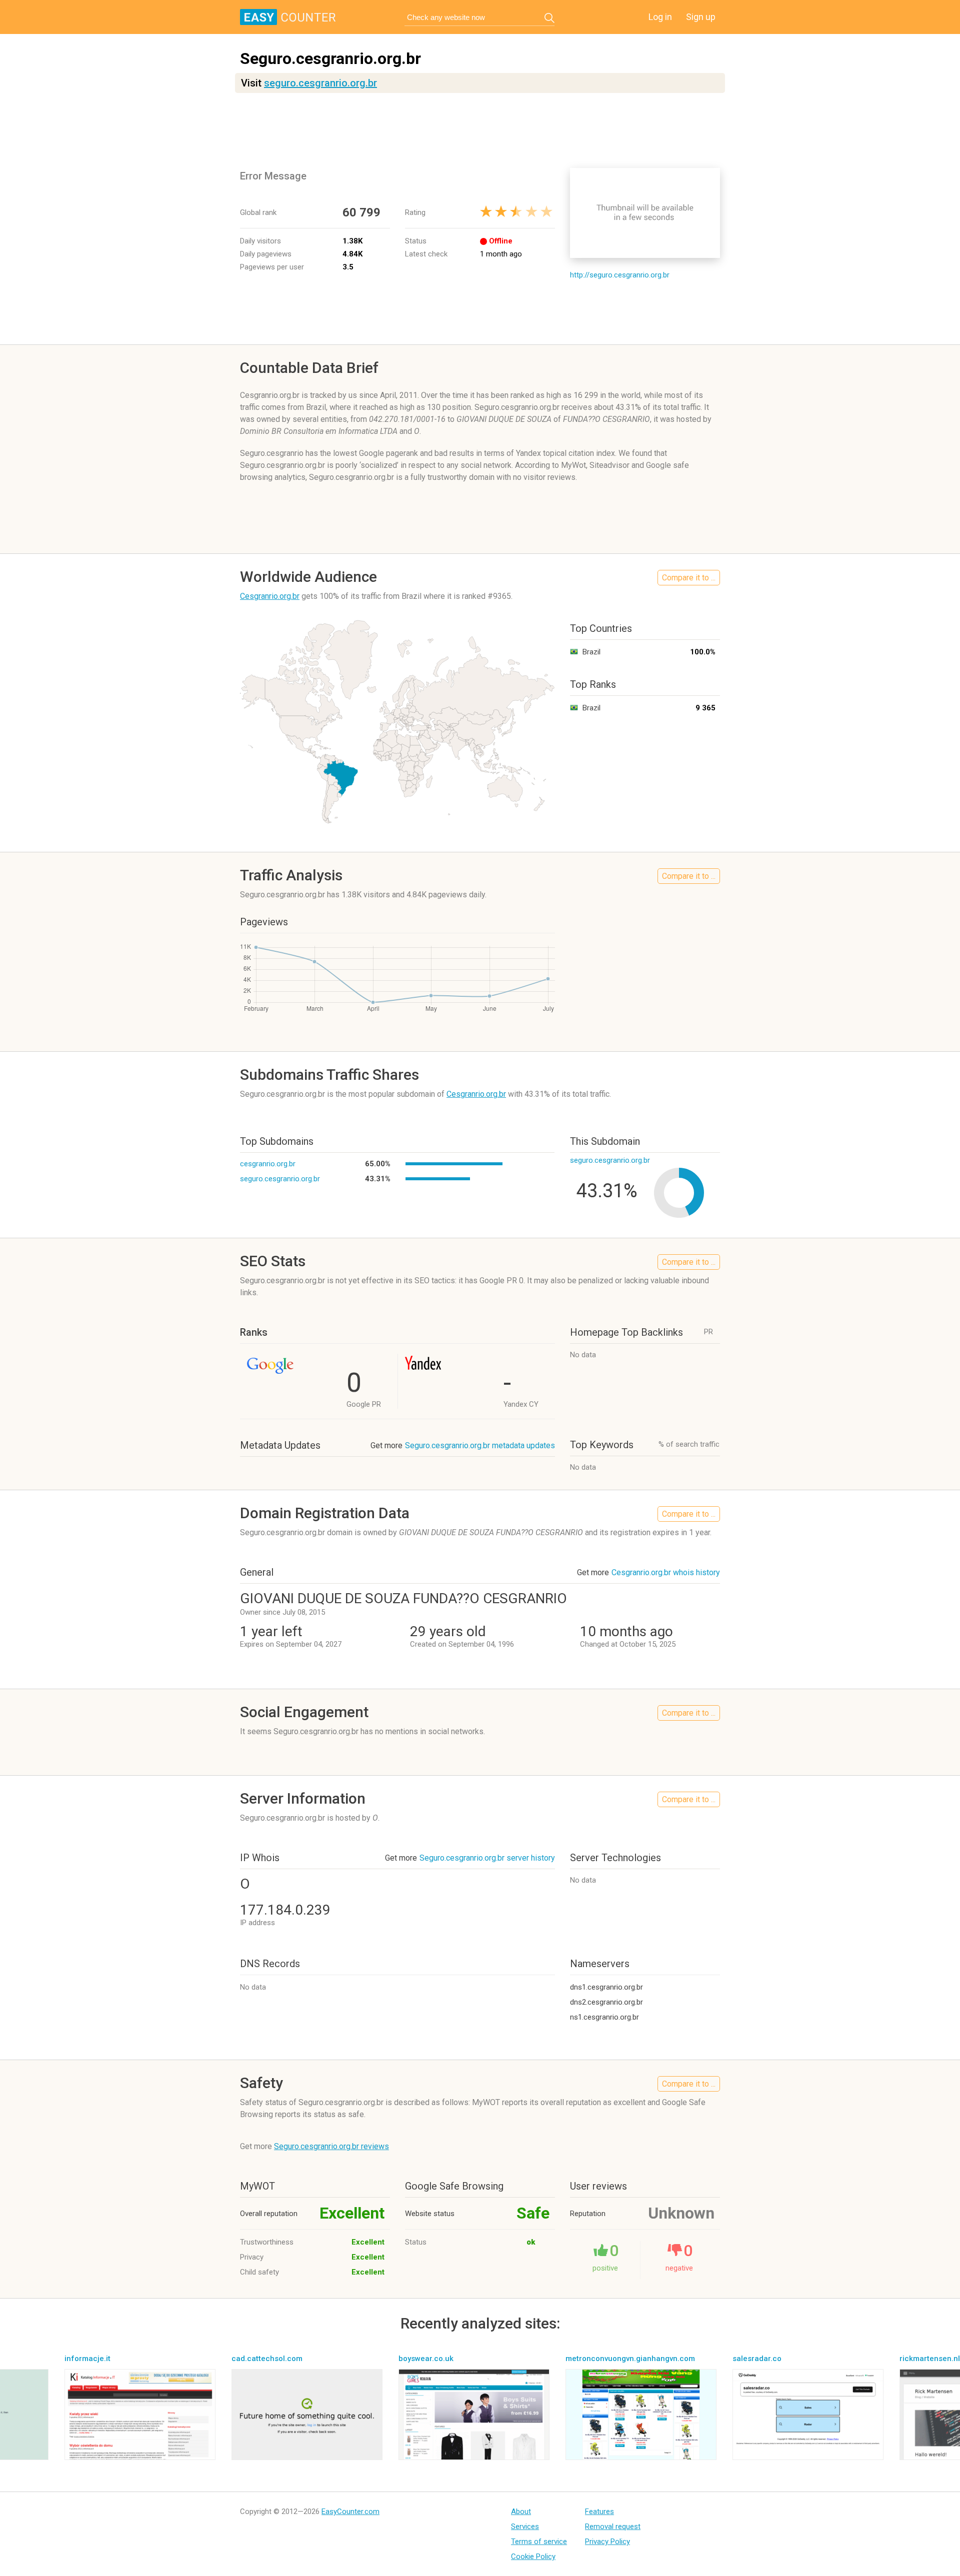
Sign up (701, 17)
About (521, 2512)
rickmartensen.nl (930, 2359)
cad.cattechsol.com (267, 2359)
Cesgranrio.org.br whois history (666, 1572)
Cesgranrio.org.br (270, 596)
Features (599, 2512)
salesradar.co (757, 2359)
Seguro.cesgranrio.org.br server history (487, 1858)
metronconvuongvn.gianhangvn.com (630, 2359)
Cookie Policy (533, 2557)
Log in (660, 17)
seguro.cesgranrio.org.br (320, 83)
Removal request (613, 2527)
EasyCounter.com (350, 2512)
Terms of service (539, 2542)
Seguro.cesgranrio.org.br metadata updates (480, 1445)
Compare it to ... (689, 578)
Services (525, 2527)
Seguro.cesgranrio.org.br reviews (331, 2146)
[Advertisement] (480, 130)
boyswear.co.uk (426, 2359)
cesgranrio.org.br (268, 1164)
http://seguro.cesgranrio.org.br (620, 275)
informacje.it (87, 2359)
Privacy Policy (607, 2542)
